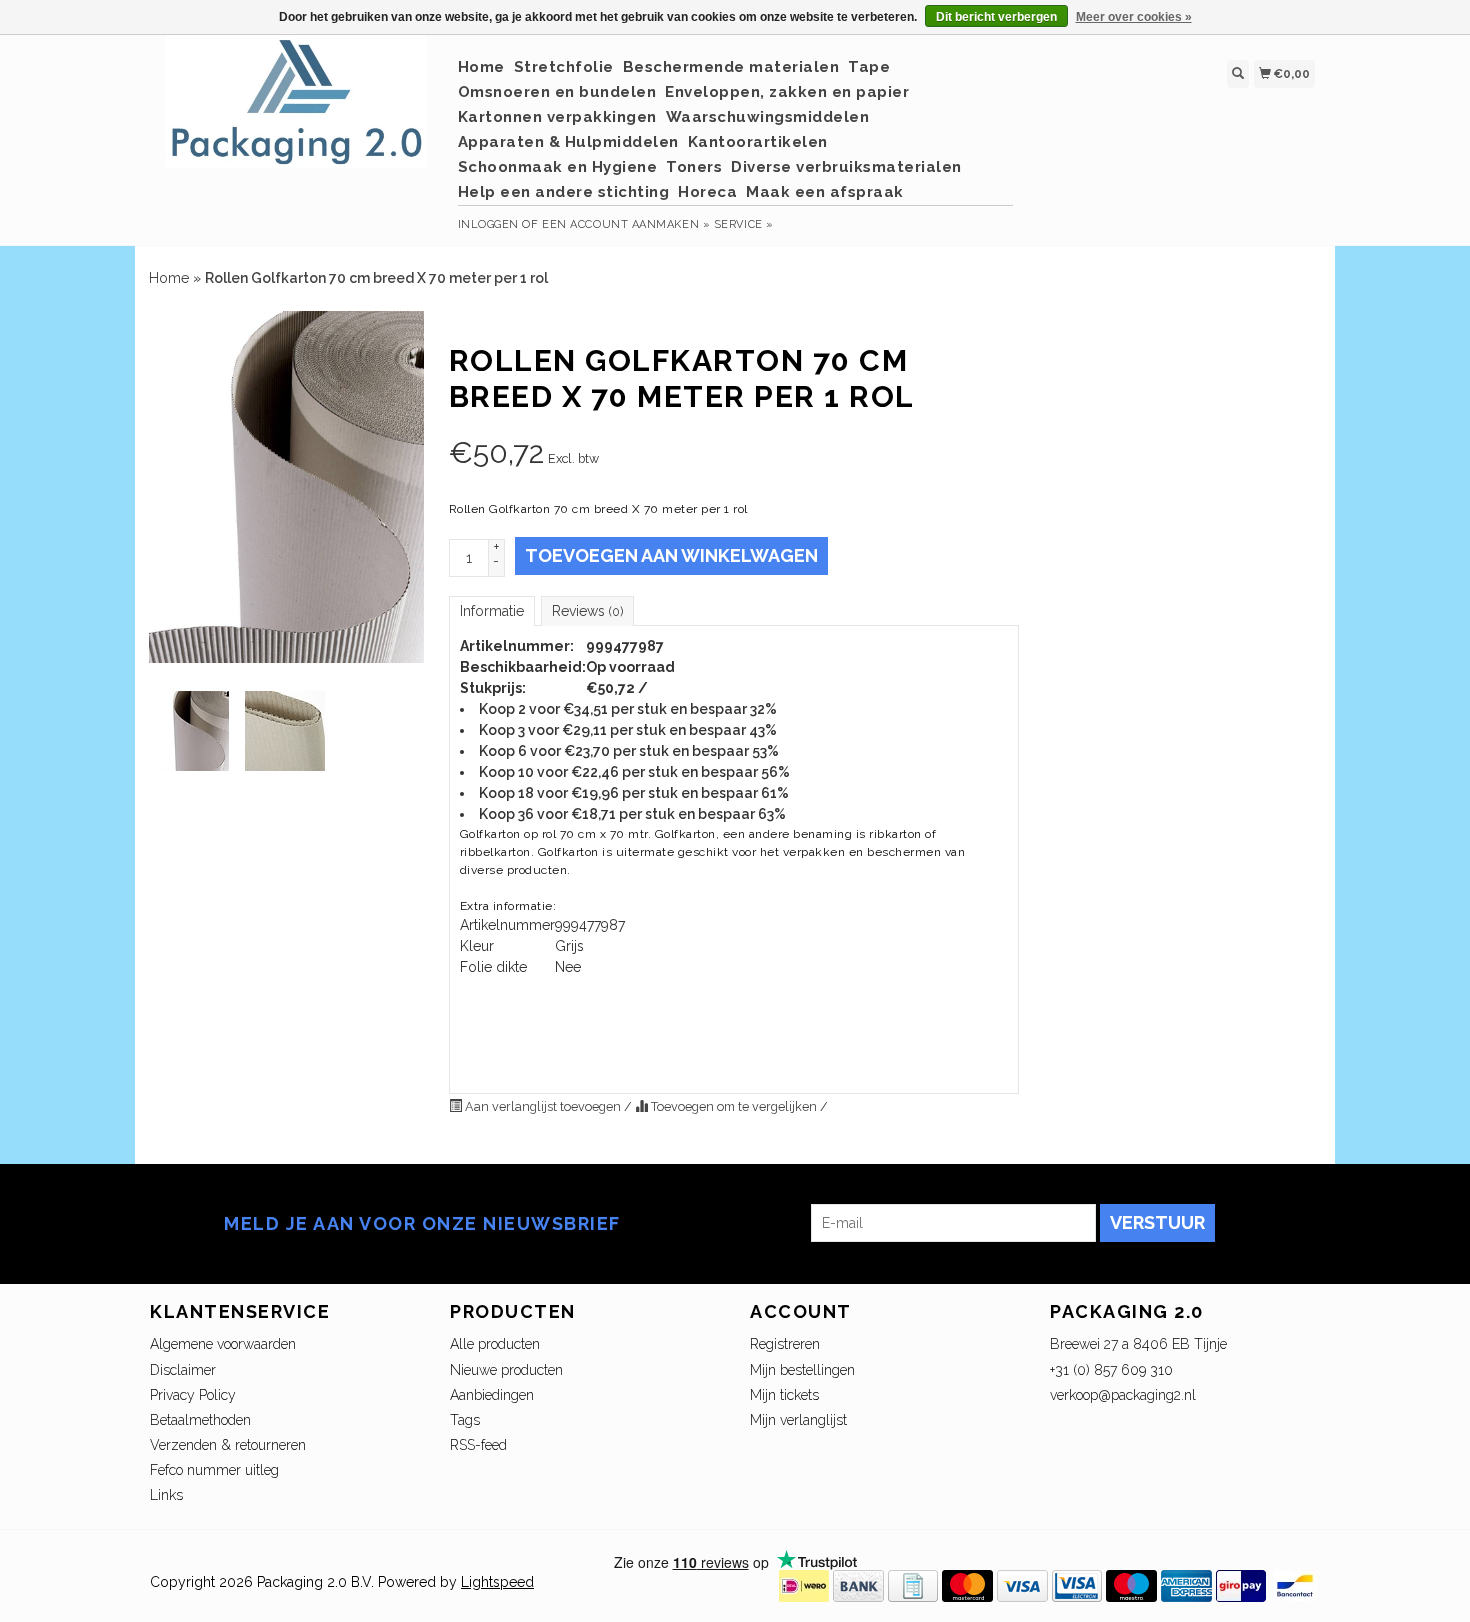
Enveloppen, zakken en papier (787, 92)
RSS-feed (478, 1445)
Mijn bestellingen (802, 1370)
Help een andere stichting (564, 192)
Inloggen (488, 224)
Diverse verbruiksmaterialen (846, 167)
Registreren (785, 1344)
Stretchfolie (564, 67)
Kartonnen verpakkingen (557, 117)
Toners (694, 167)
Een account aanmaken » (626, 224)
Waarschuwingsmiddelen (768, 117)
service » (744, 224)
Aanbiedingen (492, 1395)
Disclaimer (183, 1370)
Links (166, 1495)
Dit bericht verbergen (996, 17)
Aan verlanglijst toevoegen (543, 1106)
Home (481, 67)
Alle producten (495, 1344)
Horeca (707, 192)
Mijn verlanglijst (798, 1420)
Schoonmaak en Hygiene (558, 167)
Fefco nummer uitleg (214, 1470)
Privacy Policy (193, 1395)
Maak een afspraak (825, 192)
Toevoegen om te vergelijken (734, 1106)
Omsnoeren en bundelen (557, 92)
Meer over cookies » (1134, 17)
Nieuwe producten (506, 1370)
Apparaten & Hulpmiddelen (568, 142)
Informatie (492, 611)
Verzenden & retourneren (228, 1445)
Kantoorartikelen (758, 142)
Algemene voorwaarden (223, 1344)
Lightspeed (497, 1582)
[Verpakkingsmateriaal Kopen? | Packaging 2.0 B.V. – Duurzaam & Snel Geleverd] (296, 111)
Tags (465, 1420)
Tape (869, 67)
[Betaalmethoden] (804, 1584)
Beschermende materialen (731, 67)
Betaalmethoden (200, 1420)
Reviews (587, 611)
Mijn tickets (784, 1395)
